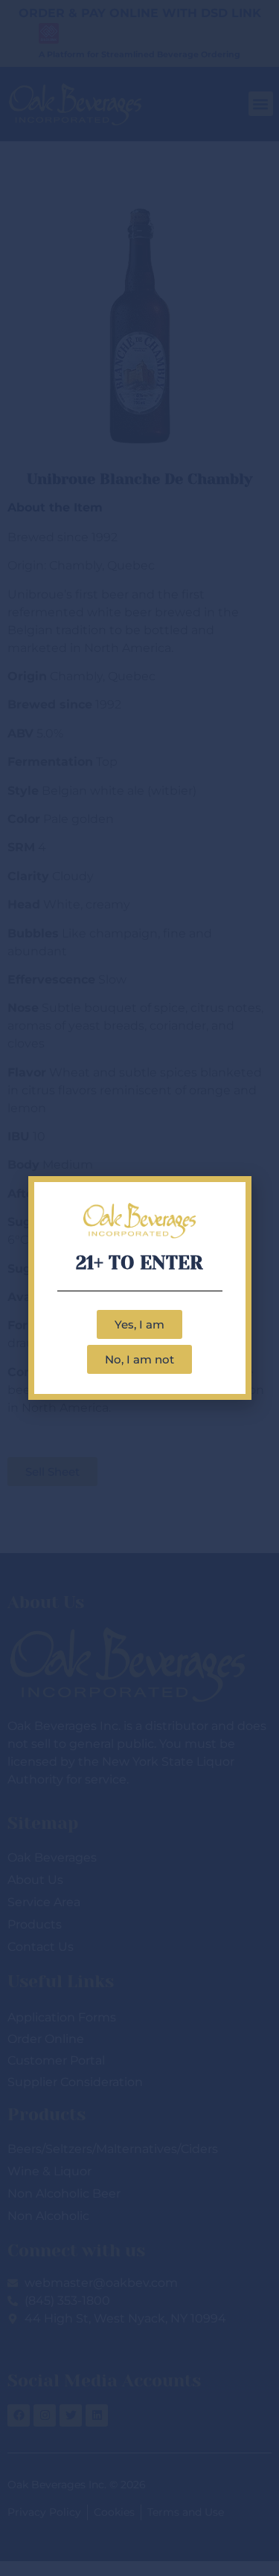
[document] (139, 1288)
